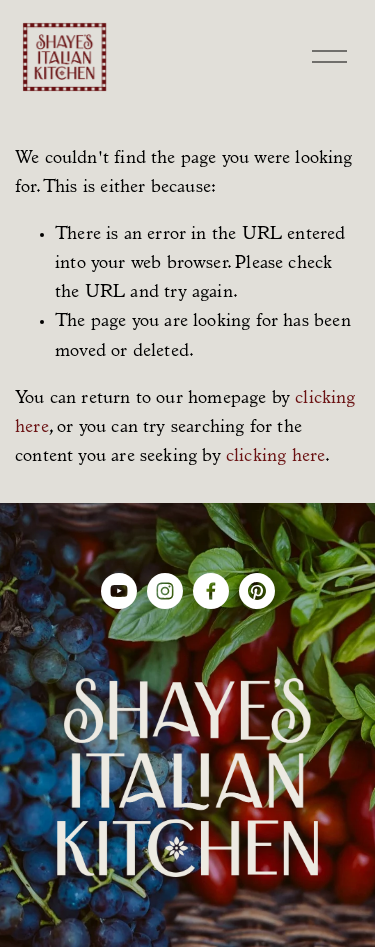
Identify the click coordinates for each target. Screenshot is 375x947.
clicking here (275, 457)
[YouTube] (119, 591)
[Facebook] (211, 591)
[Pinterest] (257, 591)
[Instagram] (165, 591)
